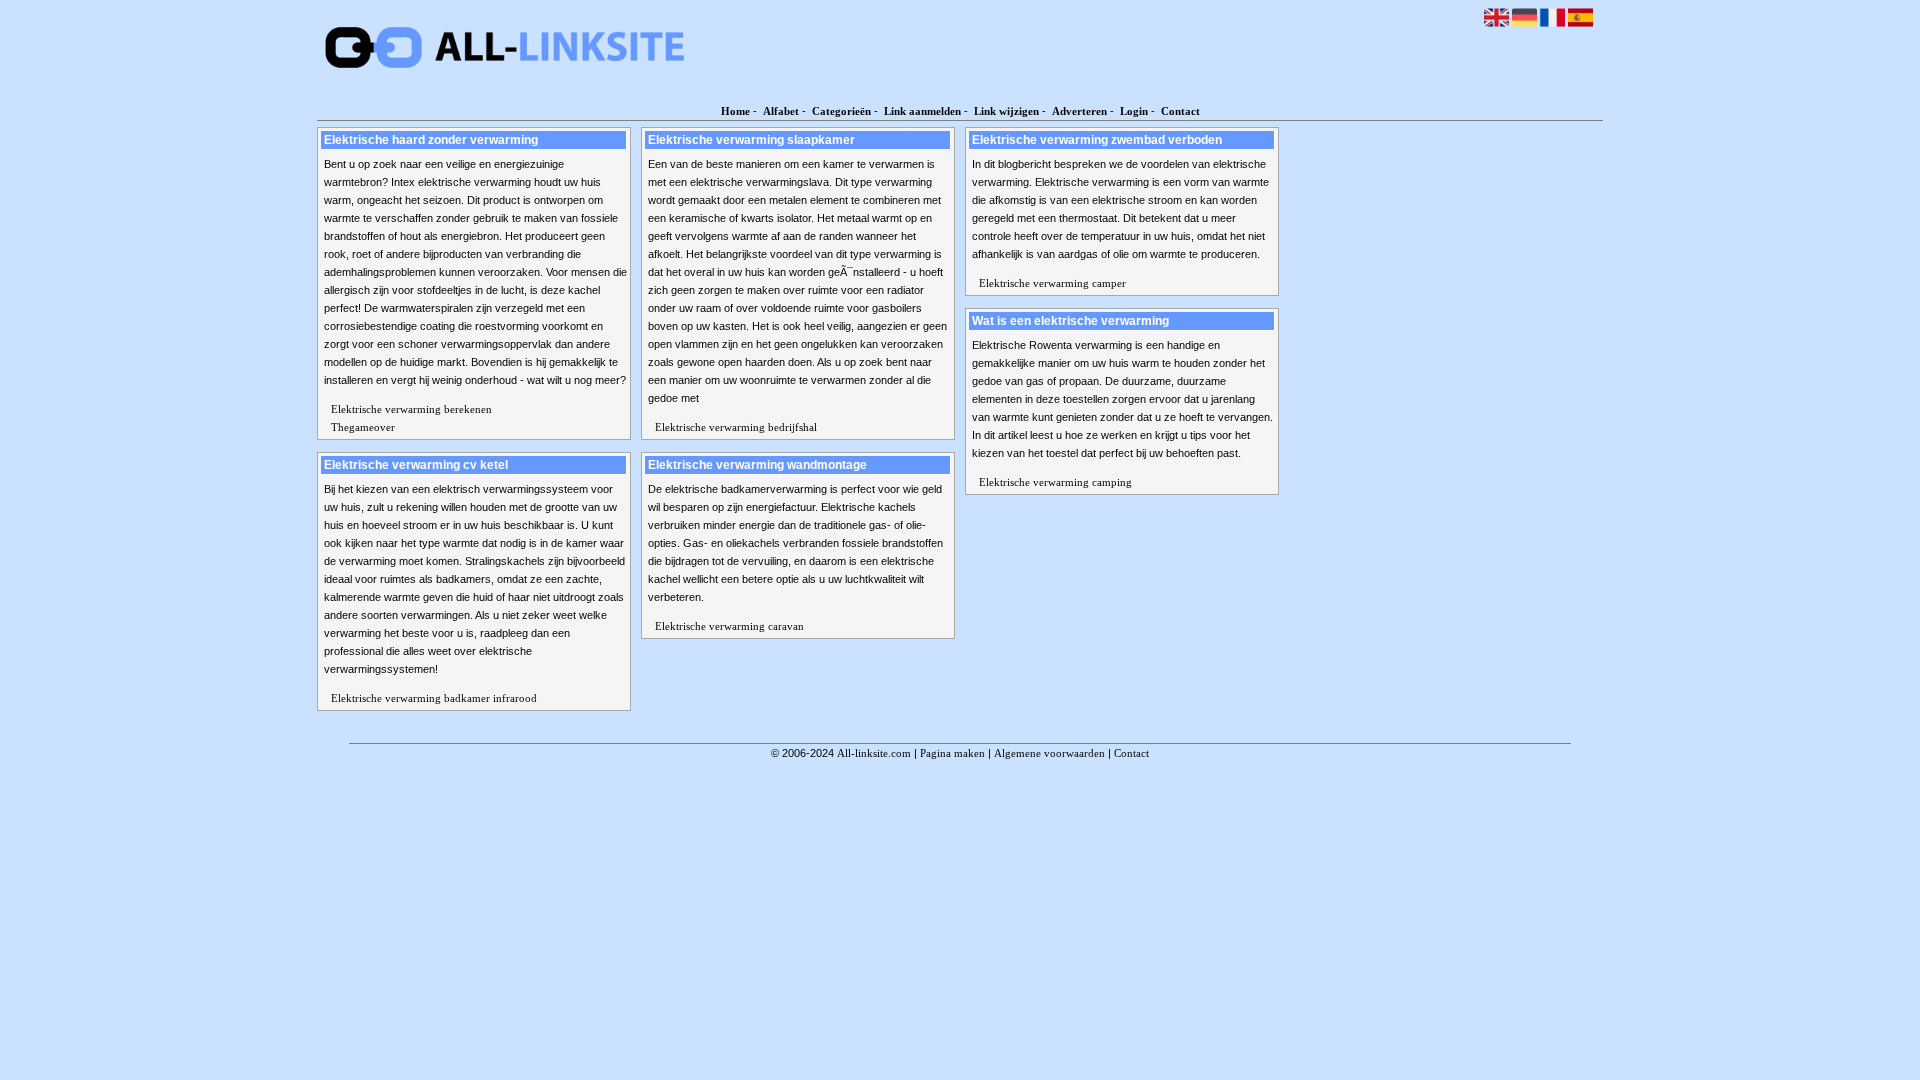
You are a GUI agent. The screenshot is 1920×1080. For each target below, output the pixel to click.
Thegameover (363, 427)
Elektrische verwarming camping (1055, 482)
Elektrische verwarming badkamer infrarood (434, 698)
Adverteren (1079, 111)
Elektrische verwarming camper (1052, 283)
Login (1134, 111)
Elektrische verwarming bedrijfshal (736, 427)
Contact (1180, 111)
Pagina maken (952, 753)
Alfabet (781, 111)
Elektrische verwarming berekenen (411, 409)
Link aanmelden (922, 111)
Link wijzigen (1006, 111)
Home (735, 111)
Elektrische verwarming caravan (729, 626)
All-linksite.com (874, 753)
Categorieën (841, 111)
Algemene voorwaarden (1049, 753)
